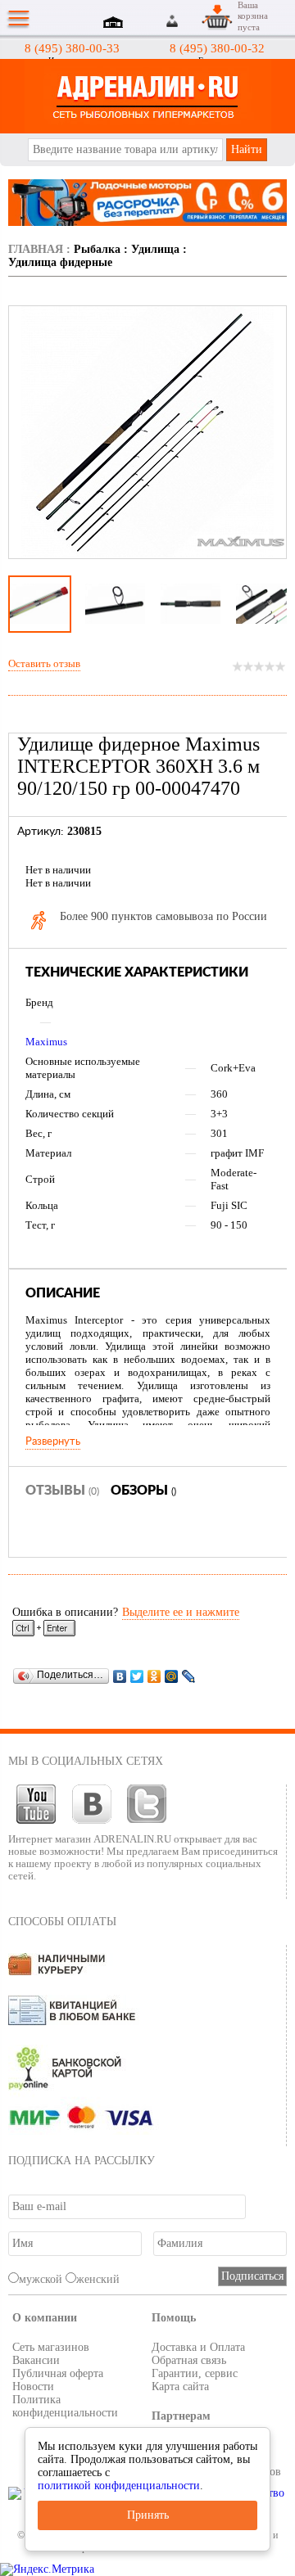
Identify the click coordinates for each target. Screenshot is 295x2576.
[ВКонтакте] (120, 1676)
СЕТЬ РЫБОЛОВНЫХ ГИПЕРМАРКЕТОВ (147, 96)
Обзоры (143, 1491)
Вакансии (36, 2360)
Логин (173, 21)
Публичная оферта (58, 2373)
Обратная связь (189, 2360)
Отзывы (62, 1491)
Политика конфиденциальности (65, 2406)
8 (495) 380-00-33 (72, 48)
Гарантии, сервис (195, 2373)
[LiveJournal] (189, 1676)
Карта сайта (180, 2387)
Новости (33, 2387)
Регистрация (192, 21)
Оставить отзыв (44, 663)
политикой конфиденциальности (119, 2486)
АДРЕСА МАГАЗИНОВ (116, 24)
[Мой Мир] (172, 1676)
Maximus (46, 1042)
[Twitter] (137, 1676)
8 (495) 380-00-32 (217, 48)
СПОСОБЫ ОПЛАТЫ (62, 1922)
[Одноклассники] (154, 1676)
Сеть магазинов (51, 2347)
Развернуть (53, 1441)
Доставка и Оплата (198, 2347)
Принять (148, 2515)
